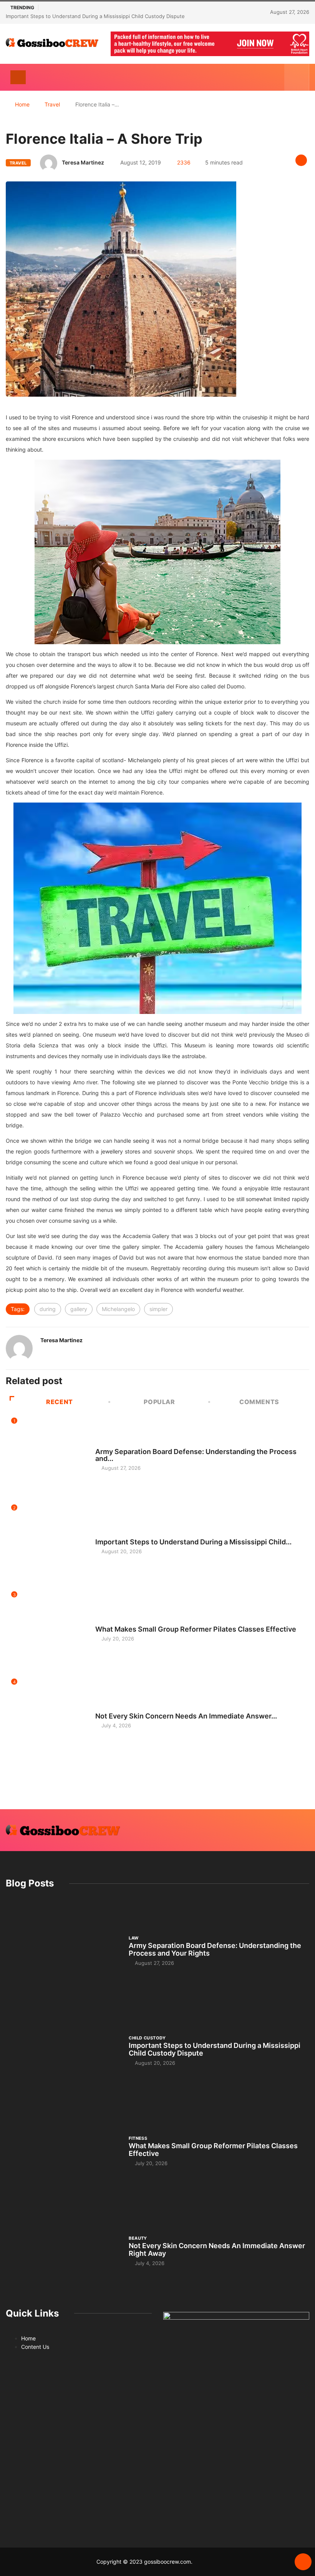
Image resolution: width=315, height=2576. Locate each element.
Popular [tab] (159, 1402)
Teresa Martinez (83, 162)
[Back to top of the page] (303, 2562)
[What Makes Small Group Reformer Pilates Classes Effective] (63, 2151)
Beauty (104, 1709)
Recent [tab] (60, 1402)
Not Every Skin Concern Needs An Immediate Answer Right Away (217, 2249)
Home (22, 104)
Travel (52, 104)
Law (100, 1444)
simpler (158, 1309)
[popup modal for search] (297, 77)
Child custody (114, 1535)
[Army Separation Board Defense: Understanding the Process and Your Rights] (63, 1950)
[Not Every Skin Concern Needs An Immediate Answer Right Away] (63, 2250)
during (48, 1309)
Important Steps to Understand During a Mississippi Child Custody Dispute (95, 16)
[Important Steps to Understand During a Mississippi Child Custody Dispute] (63, 2050)
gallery (79, 1309)
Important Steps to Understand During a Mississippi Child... (193, 1542)
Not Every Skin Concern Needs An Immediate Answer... (186, 1716)
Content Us (35, 2347)
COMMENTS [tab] (259, 1402)
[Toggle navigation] (18, 77)
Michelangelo (118, 1309)
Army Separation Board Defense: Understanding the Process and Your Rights (215, 1949)
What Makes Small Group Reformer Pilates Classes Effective (196, 1629)
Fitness (104, 1622)
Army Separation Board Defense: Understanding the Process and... (196, 1455)
